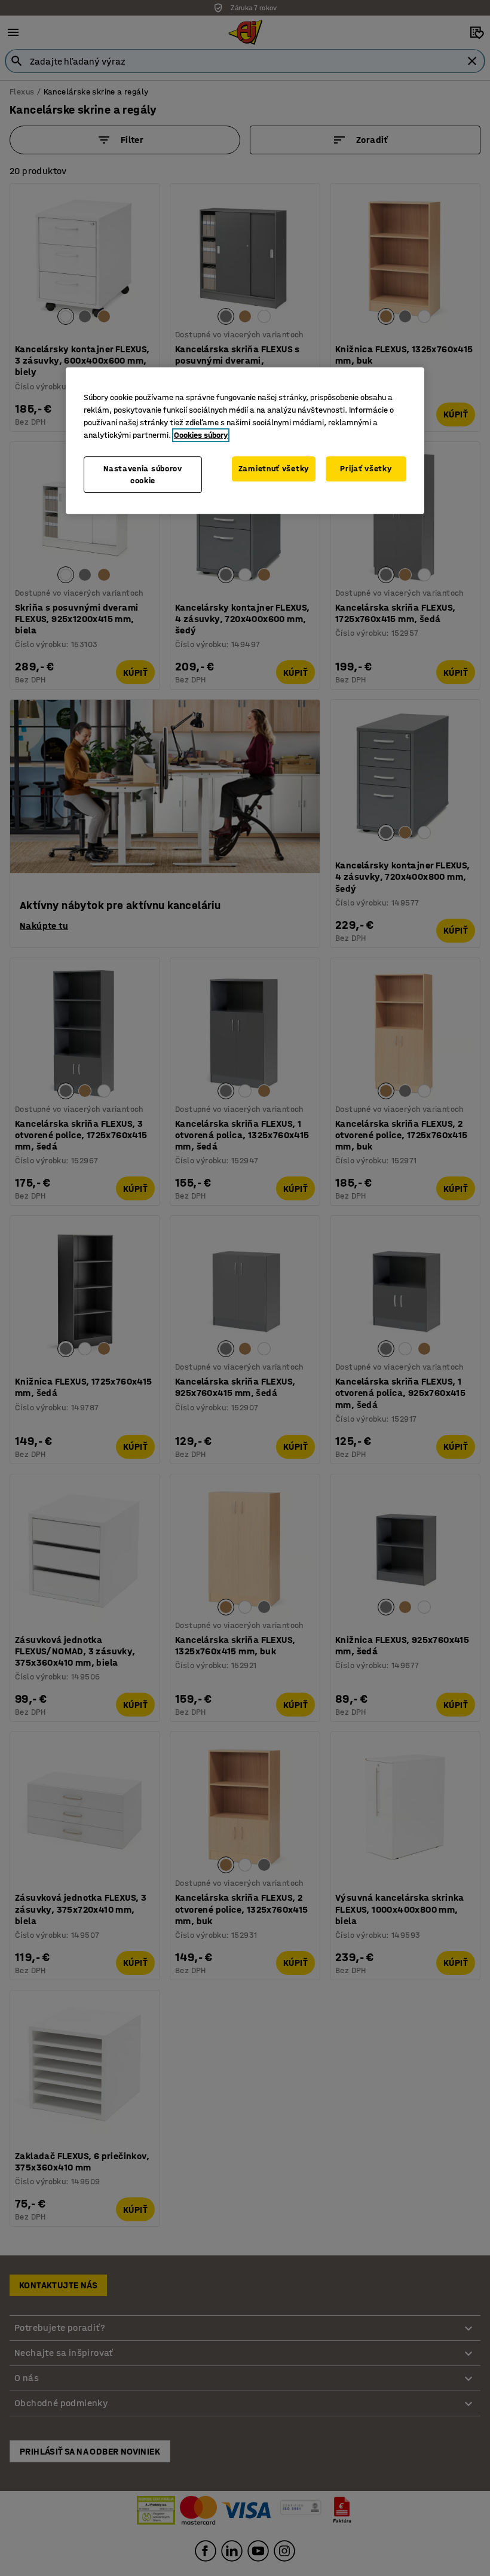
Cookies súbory (201, 435)
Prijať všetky (366, 469)
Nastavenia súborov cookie (143, 475)
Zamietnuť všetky (274, 469)
